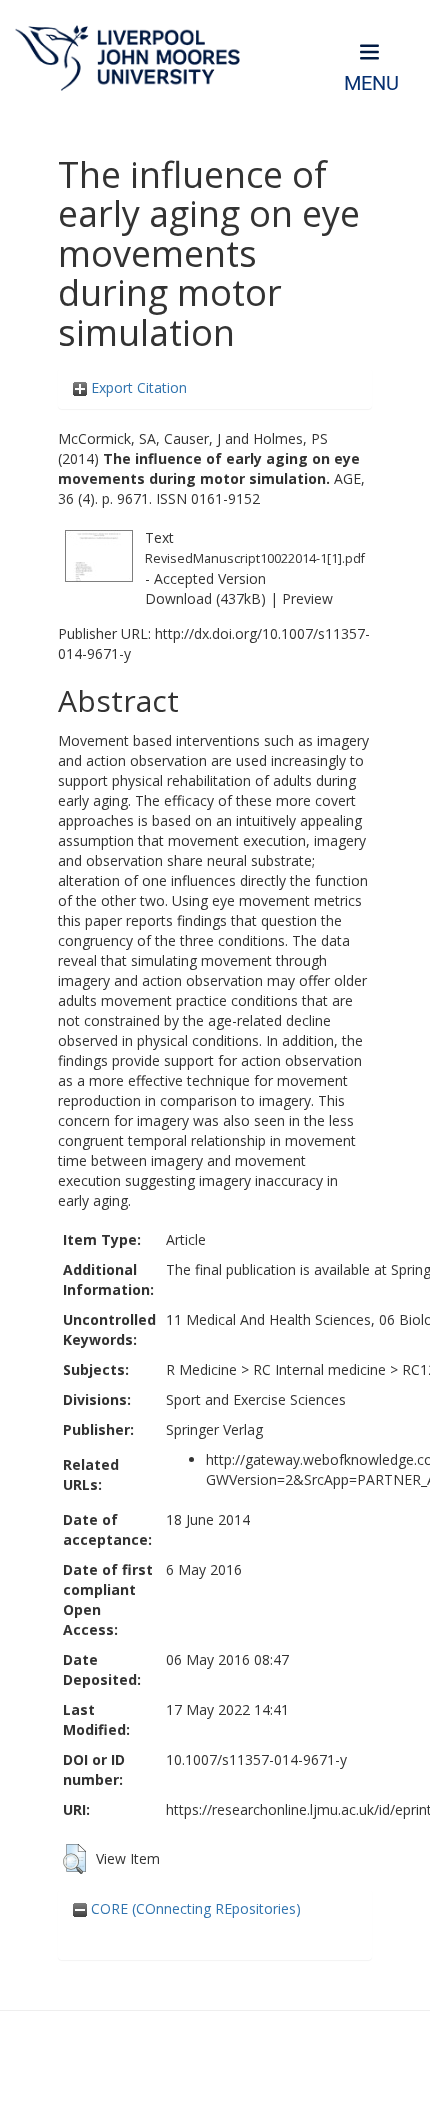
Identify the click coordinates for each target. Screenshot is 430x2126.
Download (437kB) (205, 598)
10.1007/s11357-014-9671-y (256, 1759)
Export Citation (137, 387)
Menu (371, 83)
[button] (74, 1859)
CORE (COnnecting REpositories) (194, 1908)
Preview (307, 598)
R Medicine (201, 1369)
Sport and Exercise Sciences (256, 1399)
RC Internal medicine (319, 1369)
